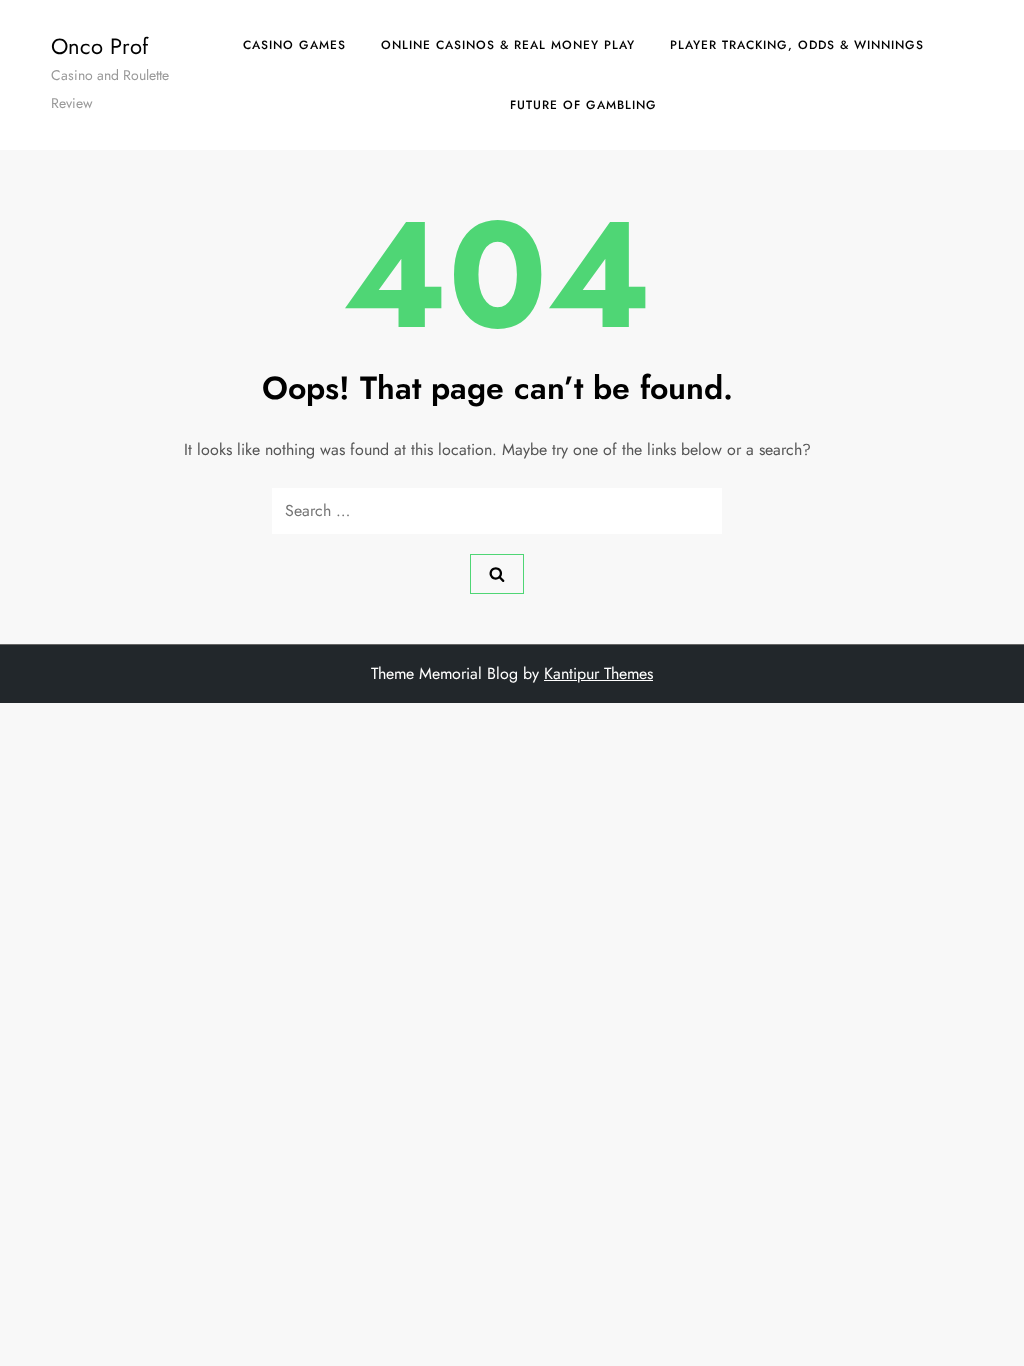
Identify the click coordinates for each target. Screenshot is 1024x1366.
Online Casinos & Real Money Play (508, 45)
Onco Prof (99, 46)
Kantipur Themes (598, 673)
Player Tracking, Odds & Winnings (797, 45)
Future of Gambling (583, 105)
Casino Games (294, 45)
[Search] (497, 574)
